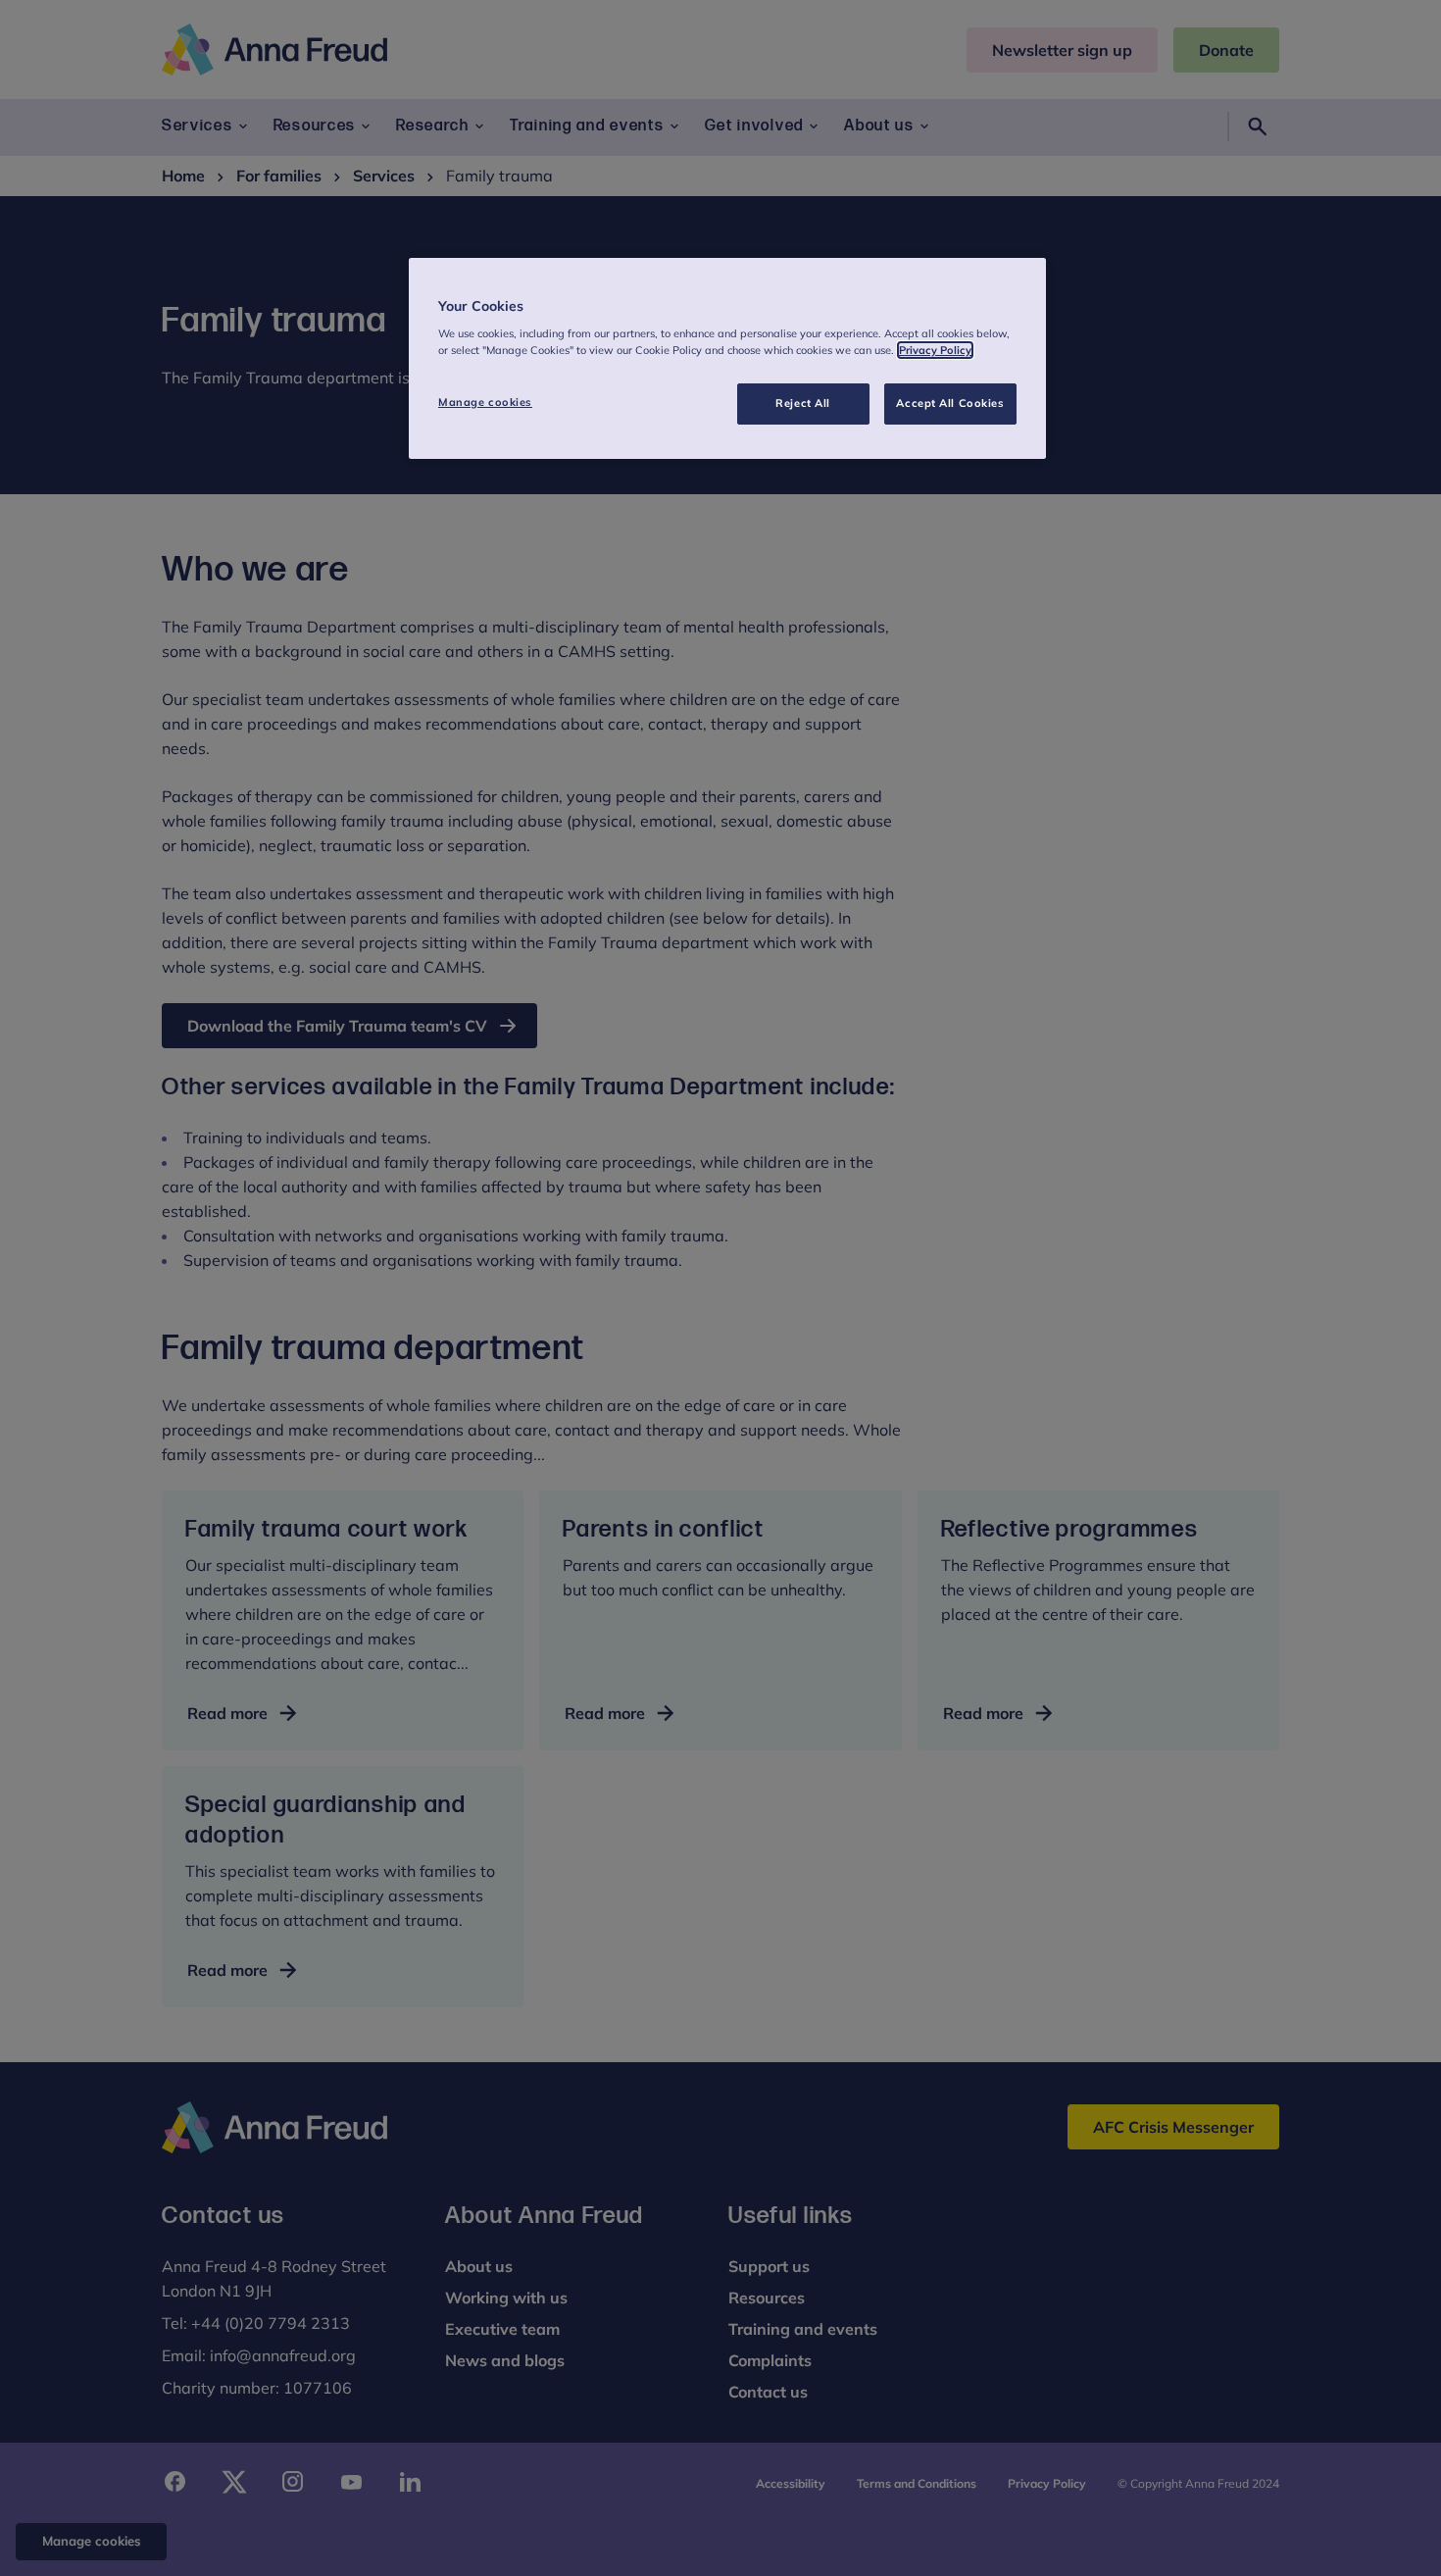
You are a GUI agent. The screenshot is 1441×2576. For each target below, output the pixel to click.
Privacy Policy (935, 350)
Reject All (803, 403)
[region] (727, 359)
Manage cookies (485, 402)
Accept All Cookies (950, 403)
